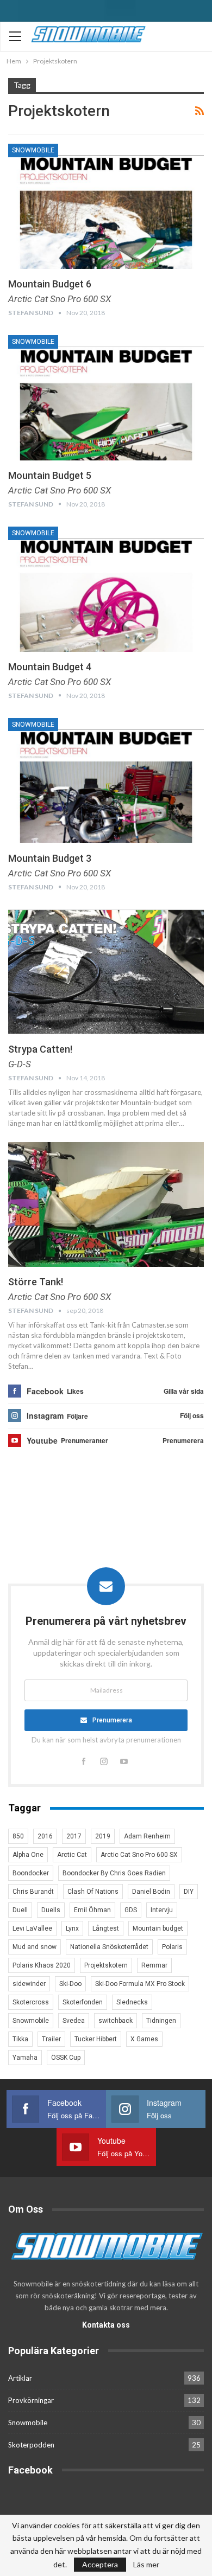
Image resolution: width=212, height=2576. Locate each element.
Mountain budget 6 (50, 284)
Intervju (162, 1910)
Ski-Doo (70, 1984)
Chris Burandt (33, 1892)
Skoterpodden (31, 2445)
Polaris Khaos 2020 (42, 1965)
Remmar (154, 1965)
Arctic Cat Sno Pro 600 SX (139, 1855)
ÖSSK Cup (66, 2058)
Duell (20, 1910)
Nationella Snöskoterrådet (109, 1947)
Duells (51, 1910)
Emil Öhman (92, 1910)
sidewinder (29, 1984)
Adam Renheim (147, 1836)
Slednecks (132, 2002)
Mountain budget (158, 1928)
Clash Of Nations (93, 1892)
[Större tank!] (106, 1204)
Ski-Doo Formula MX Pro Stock (140, 1984)
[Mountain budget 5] (106, 398)
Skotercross (31, 2002)
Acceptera (100, 2564)
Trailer (51, 2039)
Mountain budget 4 (50, 667)
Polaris (172, 1947)
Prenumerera (112, 1720)
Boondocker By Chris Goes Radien (114, 1873)
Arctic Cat (72, 1855)
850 (18, 1836)
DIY (189, 1892)
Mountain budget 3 (50, 858)
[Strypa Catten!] (106, 972)
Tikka (20, 2039)
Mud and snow (35, 1947)
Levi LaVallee (32, 1928)
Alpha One (28, 1855)
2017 (74, 1836)
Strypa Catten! (40, 1049)
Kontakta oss (106, 2325)
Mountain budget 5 (50, 475)
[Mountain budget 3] (106, 780)
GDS (131, 1910)
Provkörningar (31, 2400)
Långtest (106, 1928)
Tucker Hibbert (96, 2039)
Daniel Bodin (151, 1892)
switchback (116, 2021)
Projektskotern (106, 1965)
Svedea (74, 2021)
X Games (144, 2039)
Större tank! (36, 1282)
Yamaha (25, 2058)
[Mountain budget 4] (106, 589)
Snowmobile (33, 150)
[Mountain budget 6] (106, 206)
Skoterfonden (83, 2002)
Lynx (72, 1928)
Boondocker (31, 1873)
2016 (45, 1836)
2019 (103, 1836)
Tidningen (161, 2021)
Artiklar (20, 2378)
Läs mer (146, 2565)
